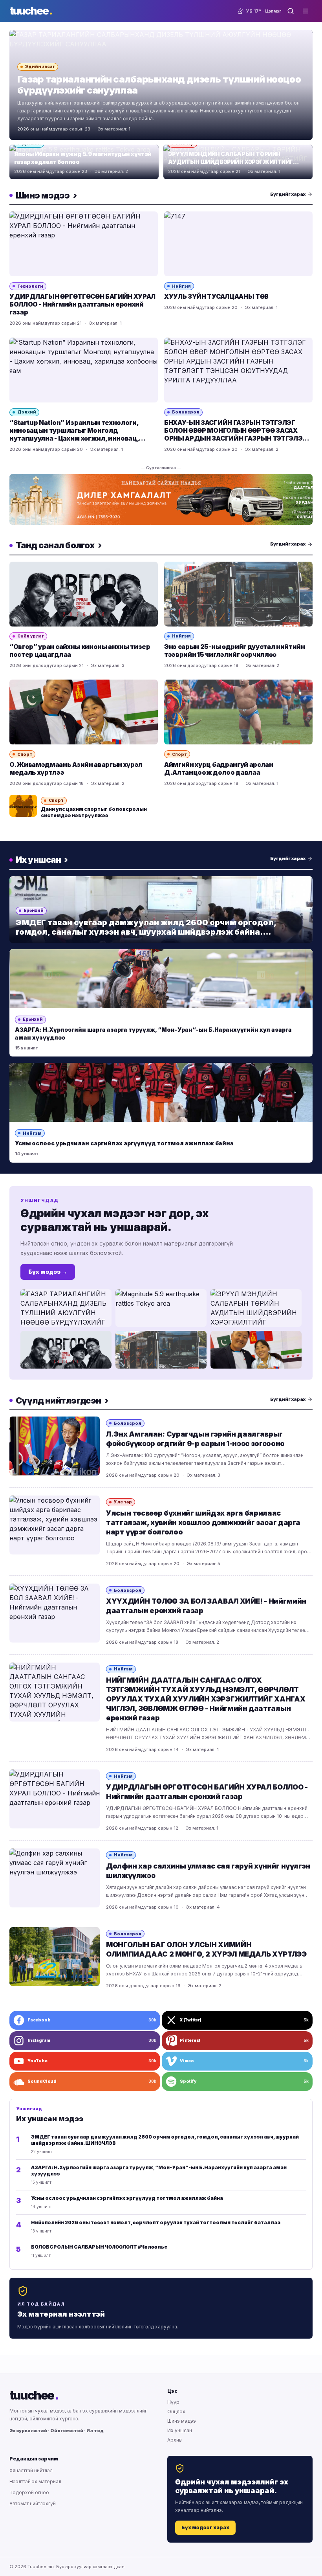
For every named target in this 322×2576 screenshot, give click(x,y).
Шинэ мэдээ (182, 2421)
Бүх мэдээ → (48, 1272)
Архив (175, 2440)
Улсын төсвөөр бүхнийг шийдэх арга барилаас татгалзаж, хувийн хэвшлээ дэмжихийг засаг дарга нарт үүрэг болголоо (203, 1522)
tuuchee (31, 11)
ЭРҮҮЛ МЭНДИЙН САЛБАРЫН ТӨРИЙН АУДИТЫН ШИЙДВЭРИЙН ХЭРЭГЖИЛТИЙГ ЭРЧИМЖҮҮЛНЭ (231, 162)
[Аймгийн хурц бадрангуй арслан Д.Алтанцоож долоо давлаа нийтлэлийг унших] (238, 712)
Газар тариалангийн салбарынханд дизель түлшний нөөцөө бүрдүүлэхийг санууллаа (159, 85)
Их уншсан (180, 2430)
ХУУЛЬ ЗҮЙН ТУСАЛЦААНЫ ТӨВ (216, 296)
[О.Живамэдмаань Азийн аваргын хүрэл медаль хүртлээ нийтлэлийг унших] (84, 712)
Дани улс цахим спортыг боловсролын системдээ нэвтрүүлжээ (94, 812)
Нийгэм (181, 286)
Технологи (30, 286)
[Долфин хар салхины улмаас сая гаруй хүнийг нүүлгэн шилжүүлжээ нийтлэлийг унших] (55, 1878)
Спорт (25, 754)
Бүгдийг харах (288, 194)
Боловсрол (186, 412)
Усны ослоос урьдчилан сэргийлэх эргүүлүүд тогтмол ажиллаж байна (124, 1143)
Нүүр (173, 2402)
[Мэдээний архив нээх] (291, 11)
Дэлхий (27, 412)
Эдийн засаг (40, 66)
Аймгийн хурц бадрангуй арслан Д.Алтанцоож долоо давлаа (219, 768)
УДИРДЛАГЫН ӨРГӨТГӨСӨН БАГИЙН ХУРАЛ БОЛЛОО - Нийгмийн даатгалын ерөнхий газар (82, 304)
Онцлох (176, 2412)
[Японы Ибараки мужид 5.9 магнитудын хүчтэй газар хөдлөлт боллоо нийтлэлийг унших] (161, 1308)
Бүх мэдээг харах (205, 2527)
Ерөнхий (34, 910)
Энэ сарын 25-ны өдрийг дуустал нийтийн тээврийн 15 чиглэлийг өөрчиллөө (235, 650)
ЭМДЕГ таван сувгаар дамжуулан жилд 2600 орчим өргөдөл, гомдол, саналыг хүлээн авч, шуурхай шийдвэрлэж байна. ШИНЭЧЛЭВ (146, 932)
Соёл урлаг (31, 636)
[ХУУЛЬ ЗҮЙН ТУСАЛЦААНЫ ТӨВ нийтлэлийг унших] (238, 244)
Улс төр (123, 1502)
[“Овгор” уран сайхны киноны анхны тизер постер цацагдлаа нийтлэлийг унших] (84, 594)
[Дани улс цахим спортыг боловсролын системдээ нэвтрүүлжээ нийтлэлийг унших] (23, 806)
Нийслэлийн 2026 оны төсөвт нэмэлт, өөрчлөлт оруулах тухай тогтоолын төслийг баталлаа (156, 2222)
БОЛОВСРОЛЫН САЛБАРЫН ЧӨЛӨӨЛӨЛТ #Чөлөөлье (99, 2247)
